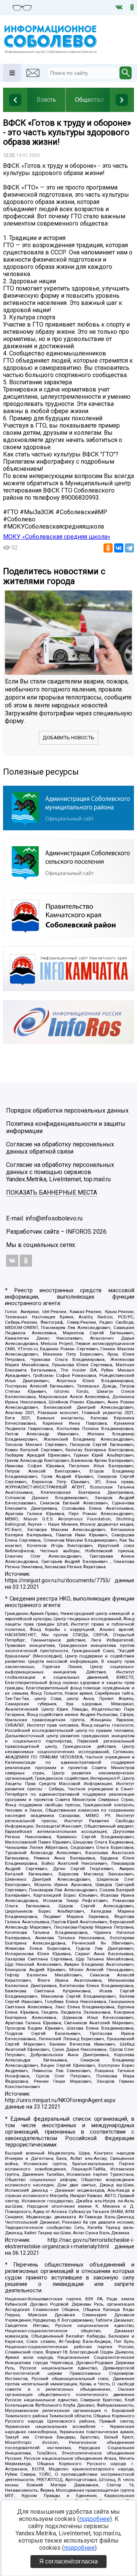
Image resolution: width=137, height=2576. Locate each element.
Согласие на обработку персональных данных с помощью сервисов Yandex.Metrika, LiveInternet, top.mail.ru (60, 1172)
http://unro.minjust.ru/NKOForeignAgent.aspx (60, 2100)
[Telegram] (129, 548)
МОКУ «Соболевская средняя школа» (57, 537)
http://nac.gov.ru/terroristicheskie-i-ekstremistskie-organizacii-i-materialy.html (70, 2243)
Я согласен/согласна (68, 2561)
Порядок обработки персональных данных (67, 1110)
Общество (89, 100)
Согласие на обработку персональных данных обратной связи (60, 1148)
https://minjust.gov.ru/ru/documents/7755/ (58, 1581)
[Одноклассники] (108, 548)
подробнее (95, 2519)
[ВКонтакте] (119, 548)
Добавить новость (68, 738)
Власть (46, 100)
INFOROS (79, 1232)
